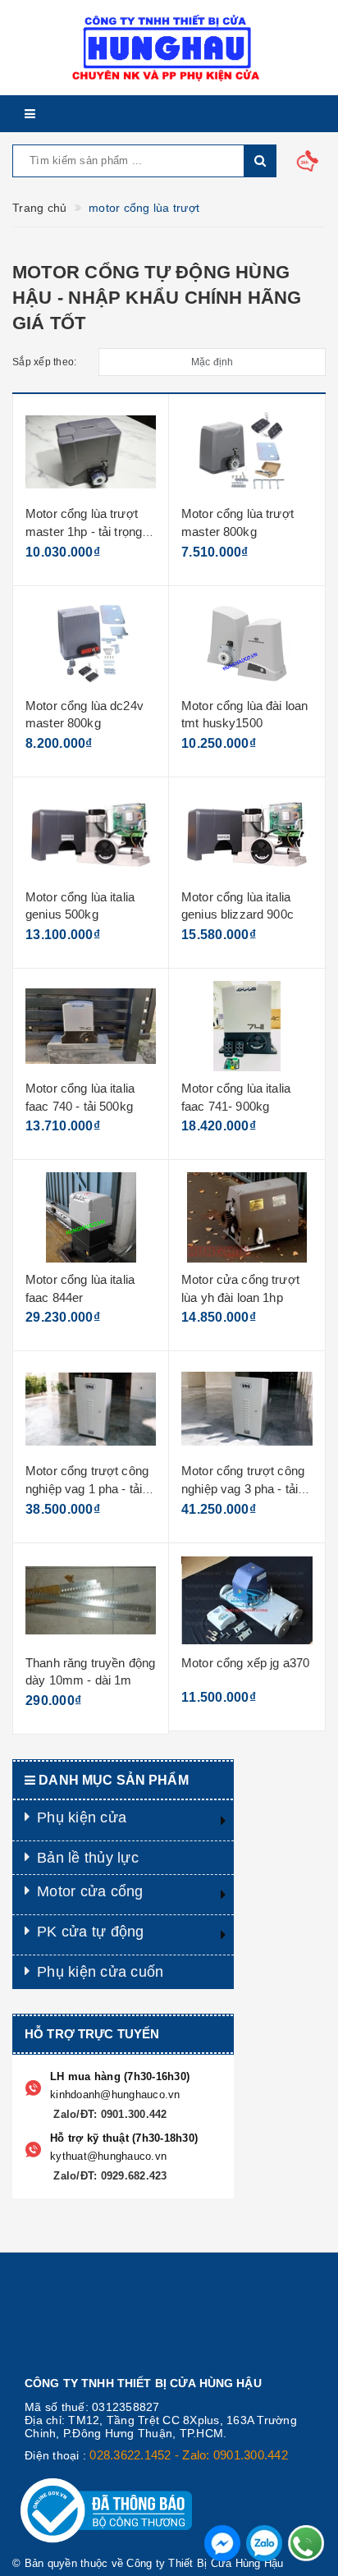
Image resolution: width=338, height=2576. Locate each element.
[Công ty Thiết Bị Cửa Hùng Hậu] (169, 48)
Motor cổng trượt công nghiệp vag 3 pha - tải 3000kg (243, 1488)
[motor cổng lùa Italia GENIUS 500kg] (91, 835)
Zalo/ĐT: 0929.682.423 (109, 2176)
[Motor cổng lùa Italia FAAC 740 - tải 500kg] (91, 1026)
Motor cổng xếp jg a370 (245, 1663)
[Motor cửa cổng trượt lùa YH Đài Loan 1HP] (247, 1217)
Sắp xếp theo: (44, 362)
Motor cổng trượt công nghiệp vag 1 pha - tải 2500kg (87, 1488)
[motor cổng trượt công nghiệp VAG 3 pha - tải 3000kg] (247, 1409)
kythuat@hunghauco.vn (108, 2156)
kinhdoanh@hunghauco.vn (115, 2095)
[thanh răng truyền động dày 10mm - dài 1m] (91, 1601)
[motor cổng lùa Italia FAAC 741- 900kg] (247, 1026)
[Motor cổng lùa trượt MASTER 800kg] (247, 451)
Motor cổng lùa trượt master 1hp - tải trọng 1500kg (84, 531)
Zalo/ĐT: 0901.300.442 (109, 2114)
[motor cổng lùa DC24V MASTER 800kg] (91, 644)
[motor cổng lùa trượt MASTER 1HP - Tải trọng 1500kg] (91, 451)
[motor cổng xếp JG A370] (247, 1601)
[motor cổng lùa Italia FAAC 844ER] (91, 1217)
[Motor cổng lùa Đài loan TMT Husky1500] (247, 644)
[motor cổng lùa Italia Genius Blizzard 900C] (247, 835)
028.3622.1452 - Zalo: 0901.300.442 (189, 2455)
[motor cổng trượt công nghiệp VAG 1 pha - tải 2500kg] (91, 1409)
